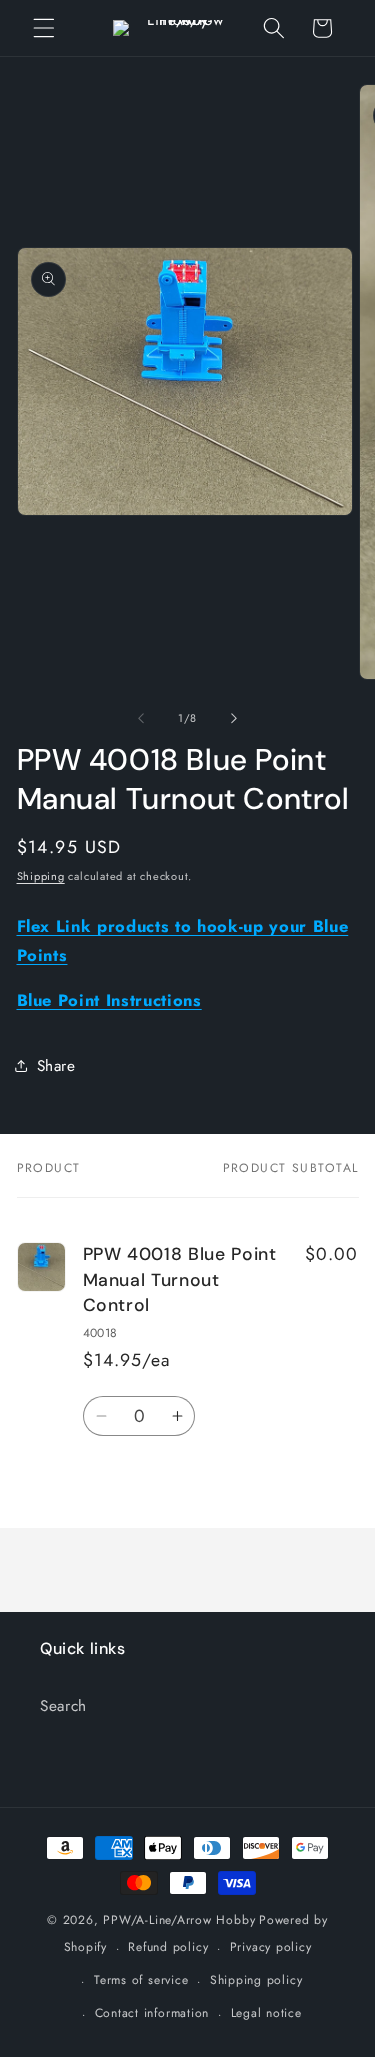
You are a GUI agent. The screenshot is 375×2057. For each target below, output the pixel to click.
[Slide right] (234, 718)
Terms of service (141, 1980)
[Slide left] (141, 718)
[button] (44, 28)
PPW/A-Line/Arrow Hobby (179, 1920)
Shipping (41, 876)
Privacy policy (271, 1947)
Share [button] (56, 1066)
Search (63, 1706)
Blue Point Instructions (109, 1000)
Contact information (152, 2013)
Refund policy (168, 1947)
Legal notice (266, 2013)
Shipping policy (256, 1980)
